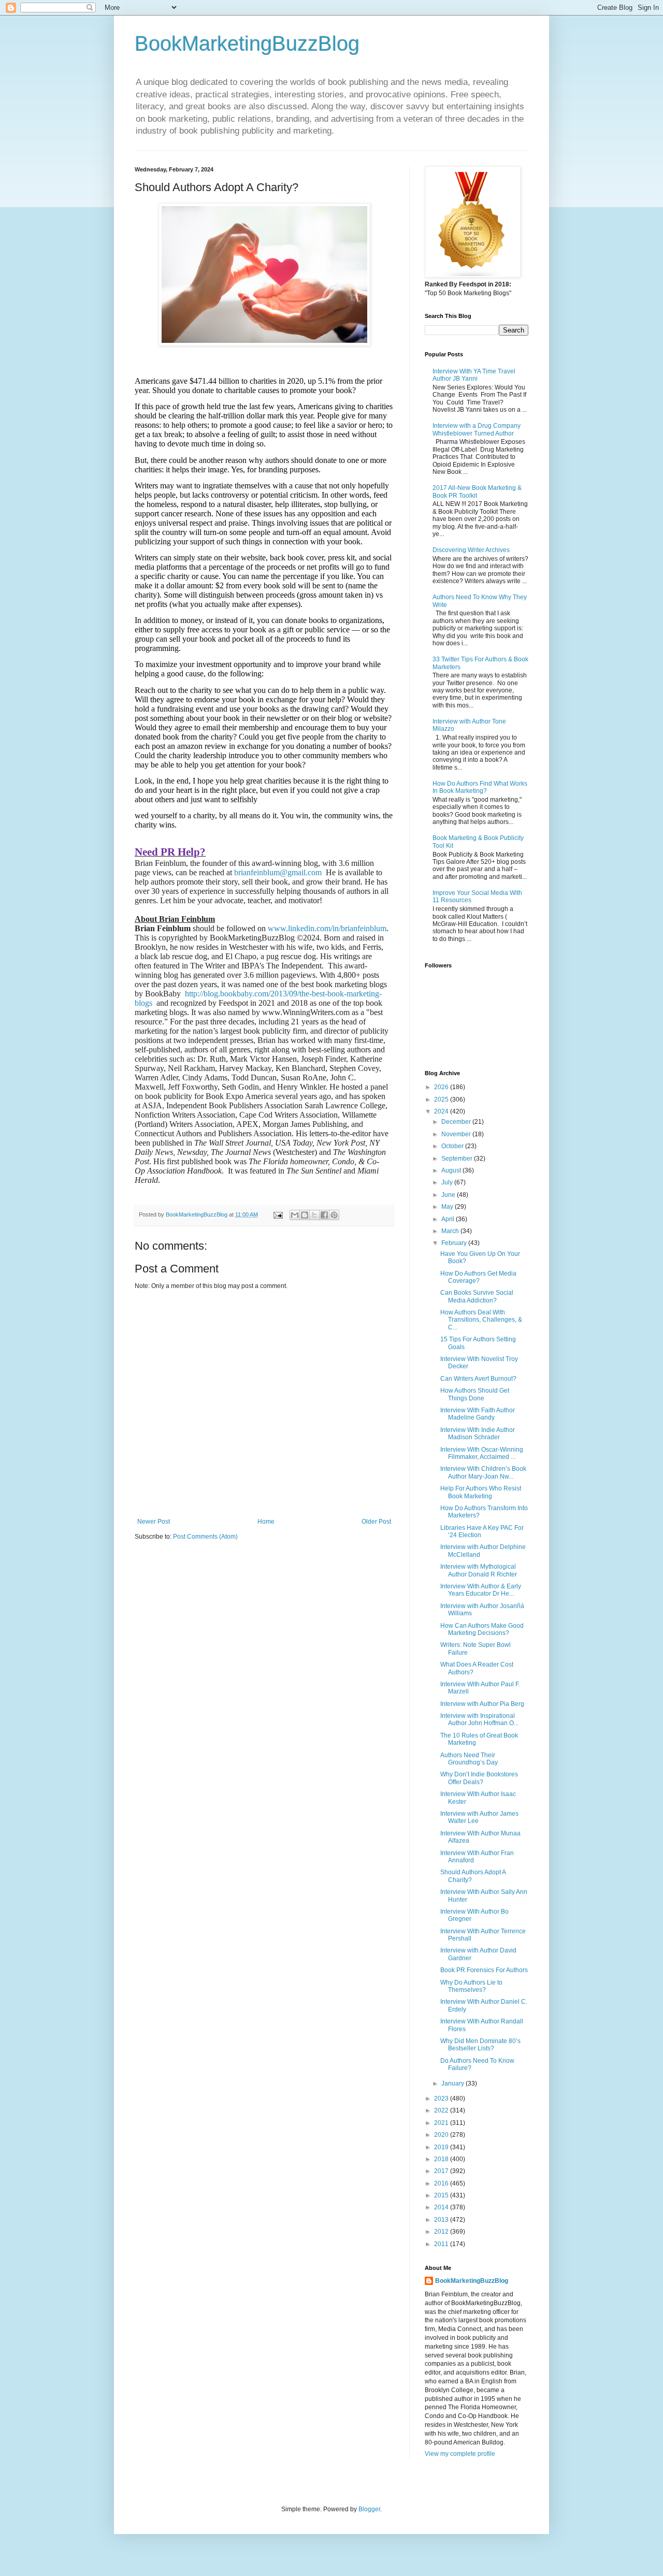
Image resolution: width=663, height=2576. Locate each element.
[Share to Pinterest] (334, 1215)
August (452, 1170)
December (457, 1122)
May (448, 1207)
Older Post (376, 1522)
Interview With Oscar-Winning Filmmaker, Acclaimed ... (482, 1453)
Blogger (369, 2509)
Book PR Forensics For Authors (484, 1970)
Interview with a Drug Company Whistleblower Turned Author (477, 429)
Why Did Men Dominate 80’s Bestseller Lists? (480, 2045)
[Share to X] (314, 1215)
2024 (442, 1111)
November (457, 1134)
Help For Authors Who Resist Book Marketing (481, 1492)
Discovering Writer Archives (471, 550)
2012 (442, 2232)
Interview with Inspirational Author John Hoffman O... (479, 1719)
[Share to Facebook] (324, 1215)
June (449, 1195)
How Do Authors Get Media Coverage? (478, 1277)
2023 (442, 2099)
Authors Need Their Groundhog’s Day (469, 1759)
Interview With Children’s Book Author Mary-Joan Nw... (483, 1472)
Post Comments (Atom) (205, 1537)
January (453, 2083)
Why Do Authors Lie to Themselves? (471, 1986)
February (455, 1243)
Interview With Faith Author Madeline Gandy (478, 1414)
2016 (442, 2183)
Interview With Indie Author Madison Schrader (478, 1434)
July (448, 1182)
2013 (442, 2220)
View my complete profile (460, 2454)
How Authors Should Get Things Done (475, 1394)
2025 (442, 1099)
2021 (442, 2123)
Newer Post (154, 1522)
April (449, 1219)
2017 (442, 2171)
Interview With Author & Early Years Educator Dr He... (481, 1590)
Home (266, 1522)
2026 (442, 1087)
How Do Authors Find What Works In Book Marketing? (480, 787)
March (451, 1231)
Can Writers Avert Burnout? (478, 1379)
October (453, 1146)
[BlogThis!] (305, 1215)
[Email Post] (278, 1214)
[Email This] (295, 1215)
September (458, 1159)
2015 (442, 2195)
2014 (442, 2207)
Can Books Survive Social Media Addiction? (477, 1296)
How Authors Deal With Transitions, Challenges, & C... (481, 1320)
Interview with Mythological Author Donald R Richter (479, 1570)
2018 (442, 2159)
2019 (442, 2147)
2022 (442, 2110)
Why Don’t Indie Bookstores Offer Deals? (479, 1778)
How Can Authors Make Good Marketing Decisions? (482, 1629)
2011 (442, 2244)
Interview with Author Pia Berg (482, 1704)
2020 (442, 2135)
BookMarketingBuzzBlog (247, 44)
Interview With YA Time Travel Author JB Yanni (474, 375)
